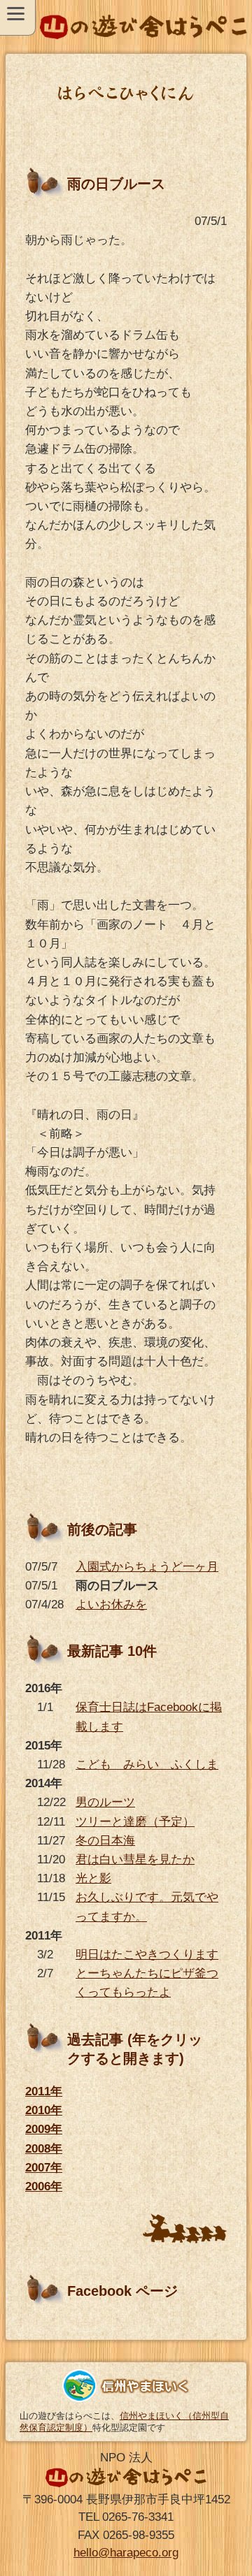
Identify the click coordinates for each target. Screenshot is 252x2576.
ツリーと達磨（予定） (135, 1822)
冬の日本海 (105, 1841)
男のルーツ (105, 1802)
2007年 (44, 2168)
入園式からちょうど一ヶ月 (147, 1567)
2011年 (44, 2091)
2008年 (44, 2149)
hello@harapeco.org (126, 2553)
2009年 (44, 2129)
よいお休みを (111, 1604)
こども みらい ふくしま (147, 1764)
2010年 (44, 2110)
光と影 (93, 1878)
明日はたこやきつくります (147, 1955)
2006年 (44, 2186)
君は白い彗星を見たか (135, 1860)
